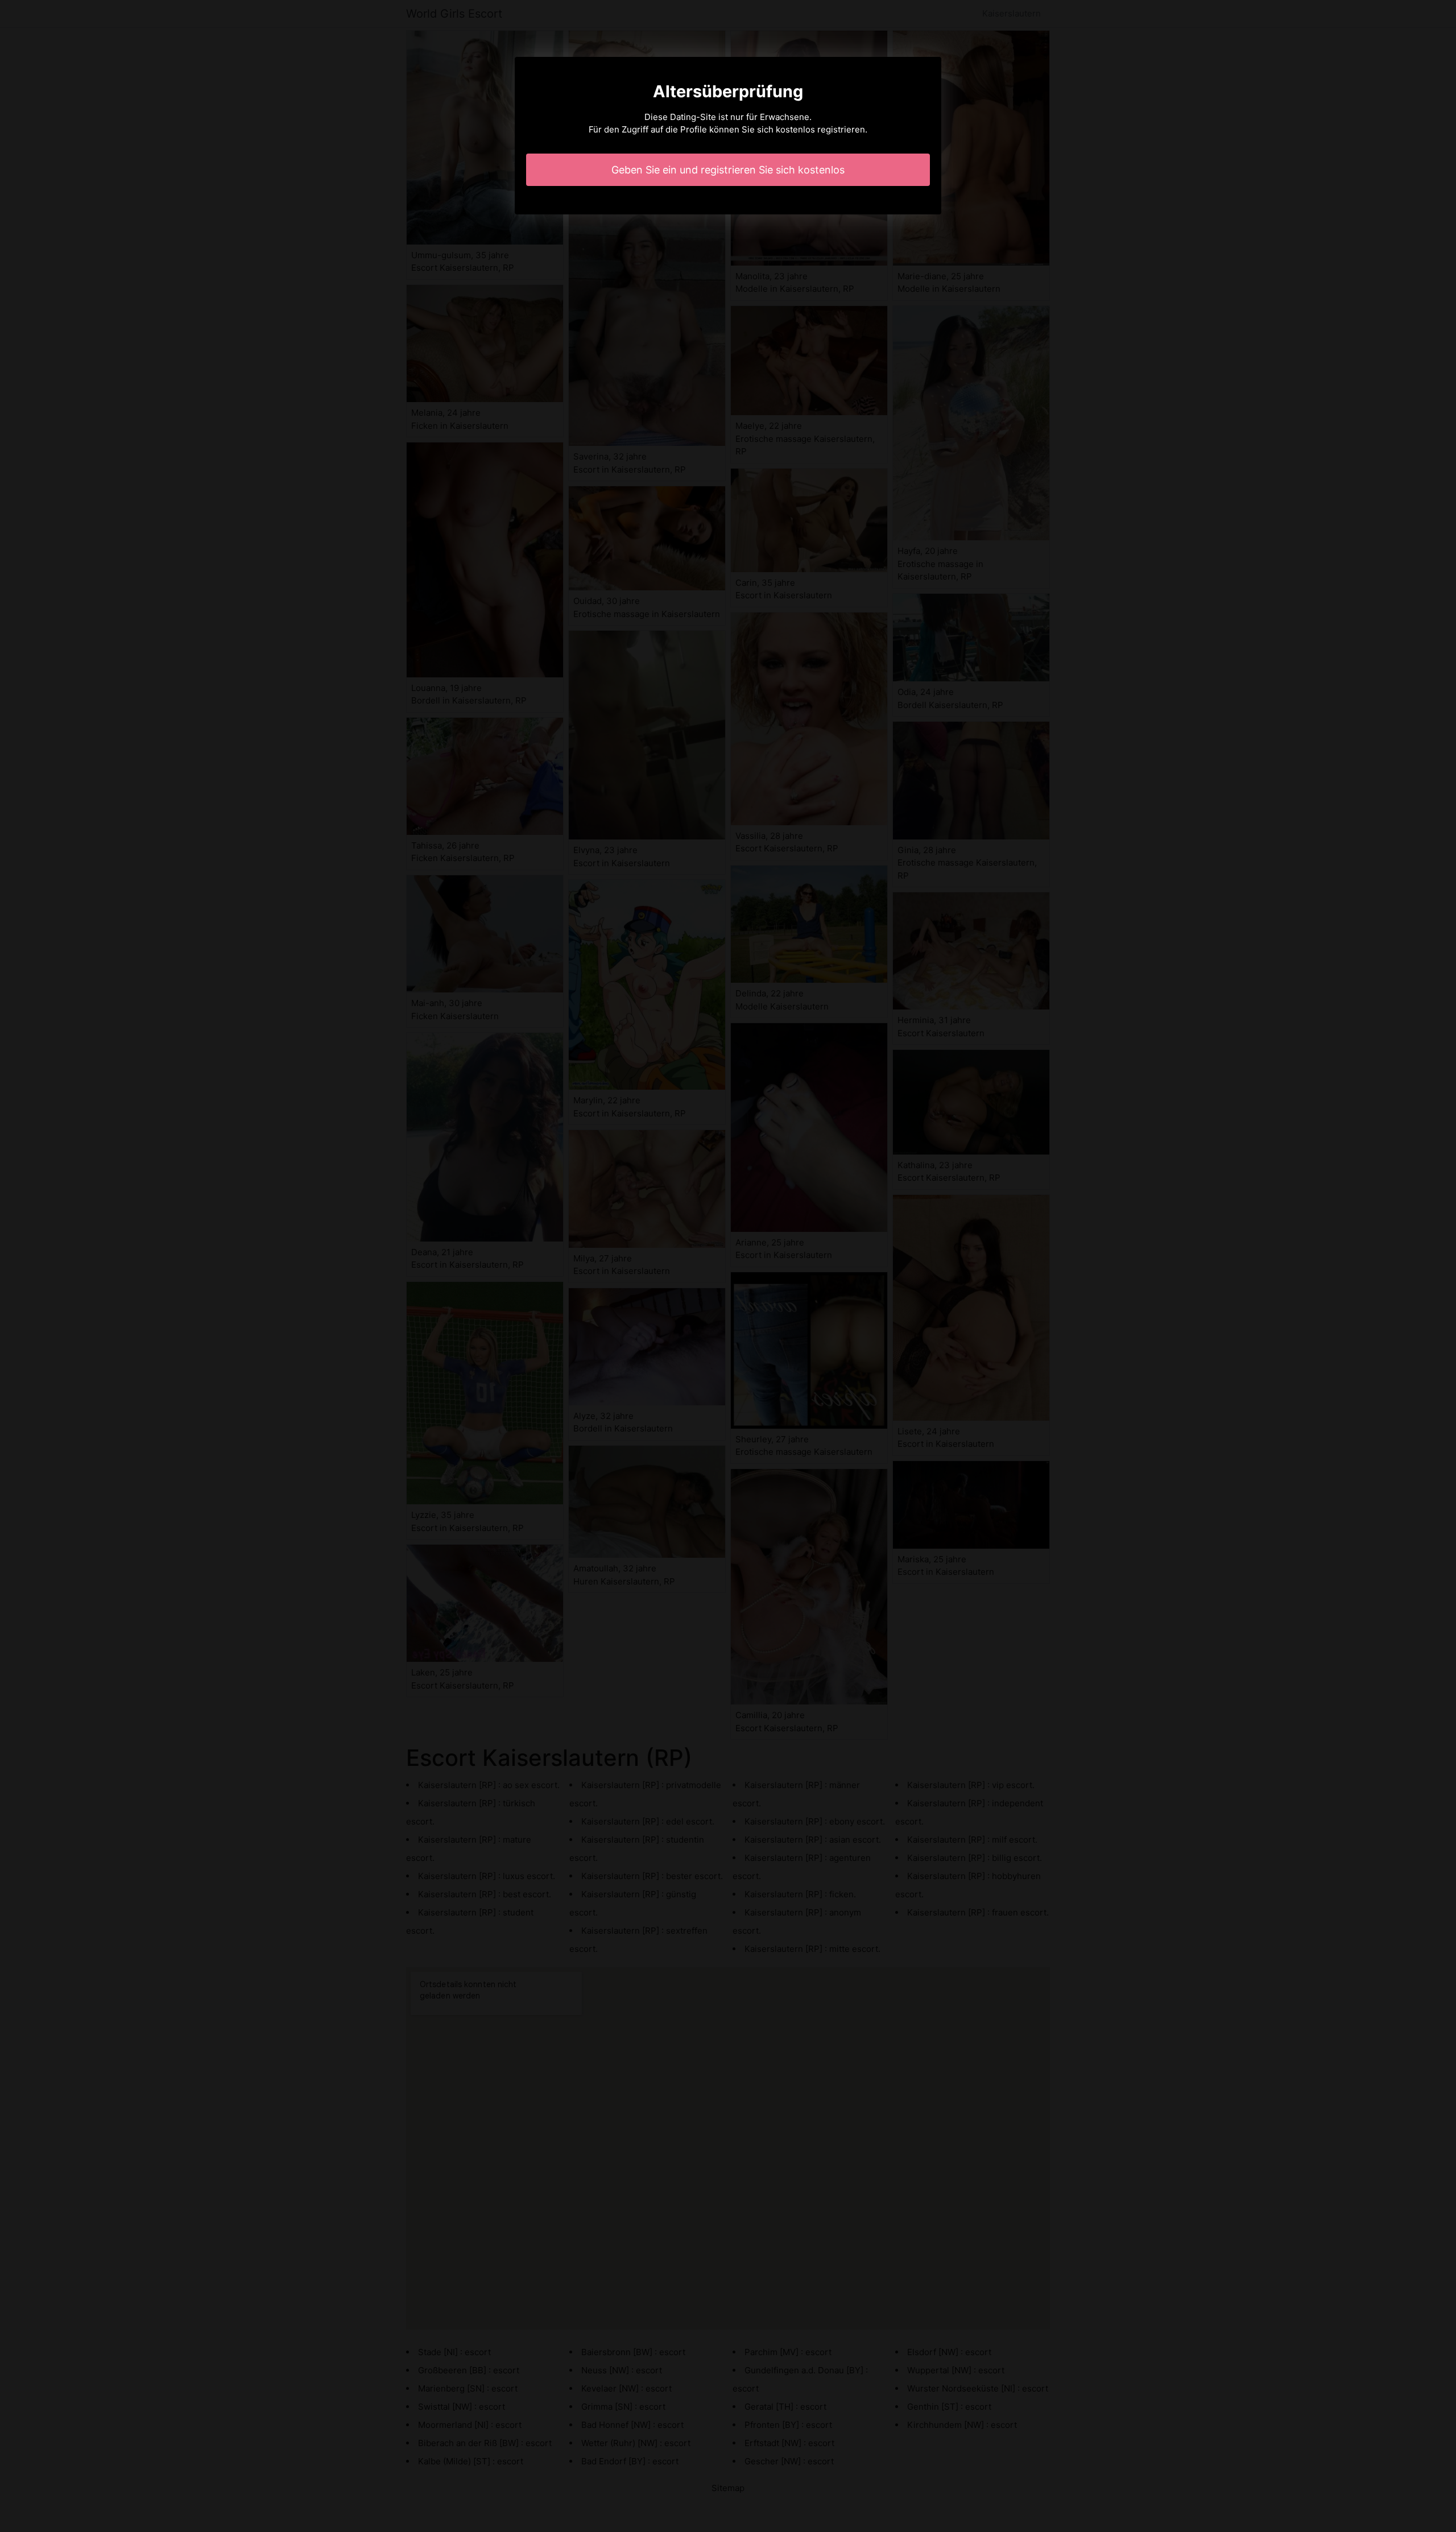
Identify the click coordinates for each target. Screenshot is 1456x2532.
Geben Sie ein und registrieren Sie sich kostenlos (728, 170)
